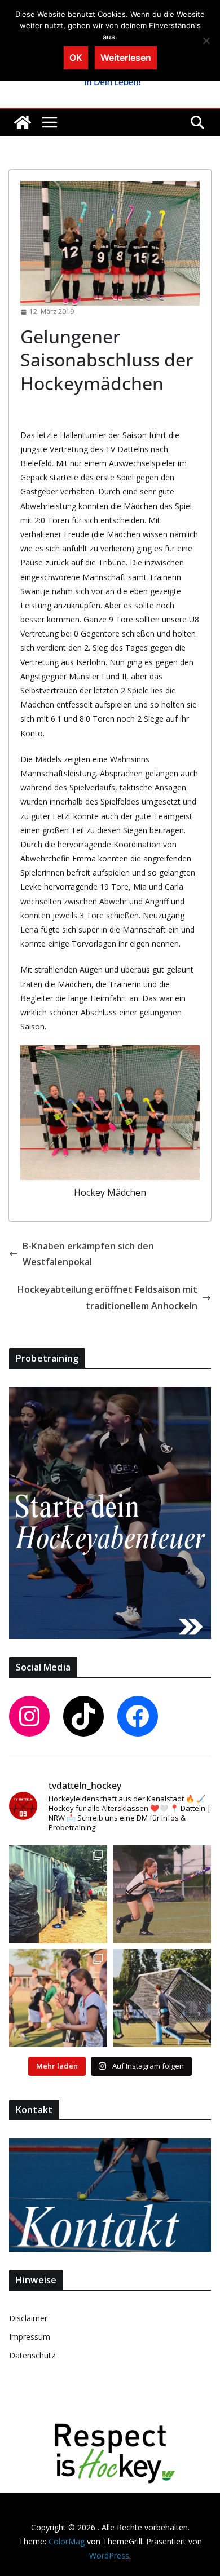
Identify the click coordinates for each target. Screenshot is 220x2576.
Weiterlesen (126, 58)
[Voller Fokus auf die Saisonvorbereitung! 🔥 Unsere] (162, 1894)
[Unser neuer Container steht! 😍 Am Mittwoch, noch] (58, 1894)
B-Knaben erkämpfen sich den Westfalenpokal (88, 1254)
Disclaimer (28, 2318)
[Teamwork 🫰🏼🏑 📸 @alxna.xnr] (162, 1998)
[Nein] (206, 41)
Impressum (30, 2337)
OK (76, 58)
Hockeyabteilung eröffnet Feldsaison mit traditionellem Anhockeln (107, 1298)
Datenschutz (32, 2355)
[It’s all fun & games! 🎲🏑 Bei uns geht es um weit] (58, 1998)
